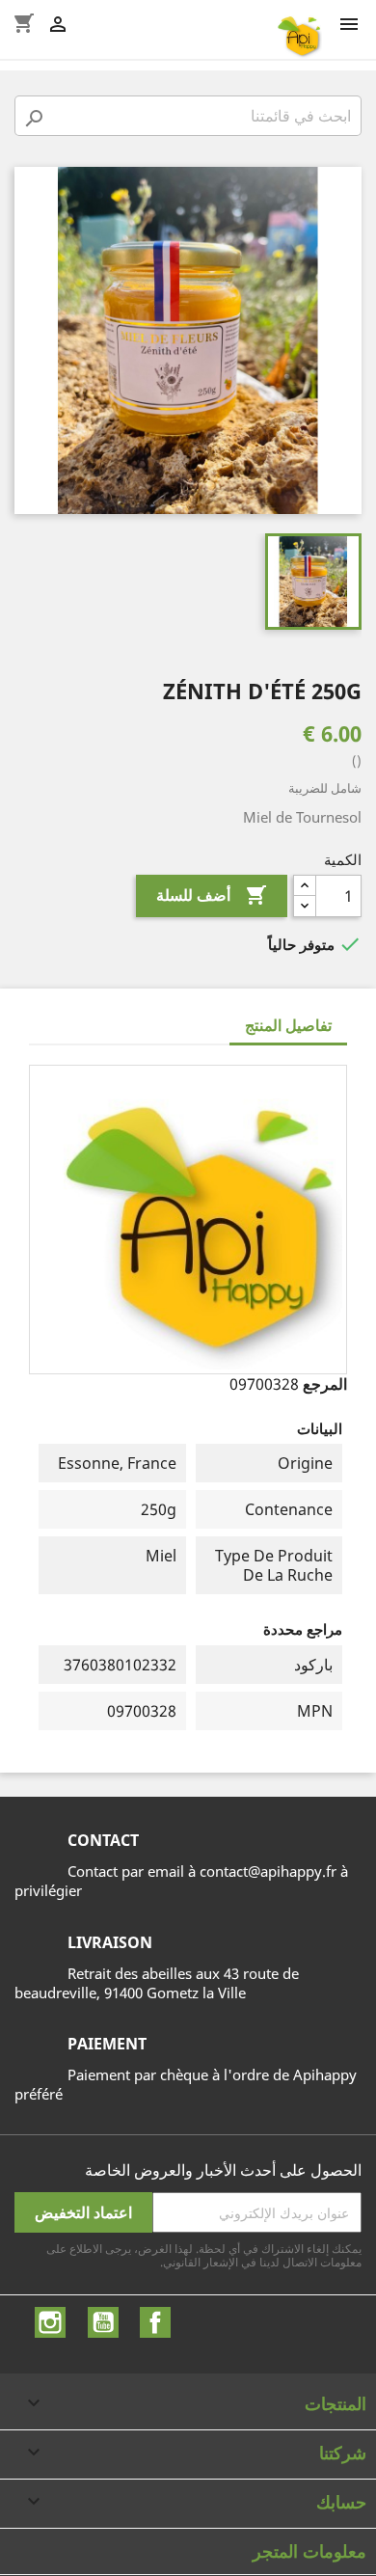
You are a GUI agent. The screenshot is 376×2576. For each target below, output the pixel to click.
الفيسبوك (155, 2322)
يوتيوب (103, 2322)
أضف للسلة (212, 895)
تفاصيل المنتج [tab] (288, 1025)
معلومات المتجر (309, 2551)
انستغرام (50, 2322)
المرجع (325, 1384)
